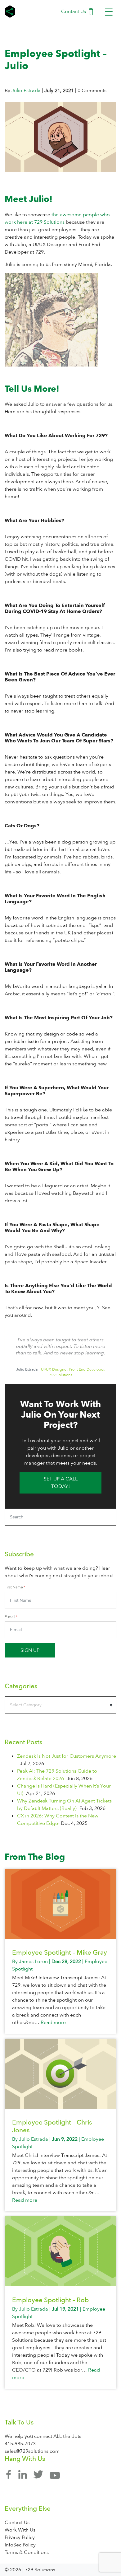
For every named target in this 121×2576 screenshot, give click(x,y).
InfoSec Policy (20, 2545)
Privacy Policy (20, 2537)
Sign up (30, 1650)
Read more (53, 2022)
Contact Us (74, 12)
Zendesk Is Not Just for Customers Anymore (67, 1756)
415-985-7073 (20, 2444)
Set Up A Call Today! (61, 1483)
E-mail (10, 1617)
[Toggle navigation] (109, 12)
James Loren (33, 1961)
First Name (14, 1587)
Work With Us (20, 2530)
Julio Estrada (26, 91)
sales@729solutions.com (32, 2451)
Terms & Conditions (27, 2552)
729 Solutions (11, 12)
